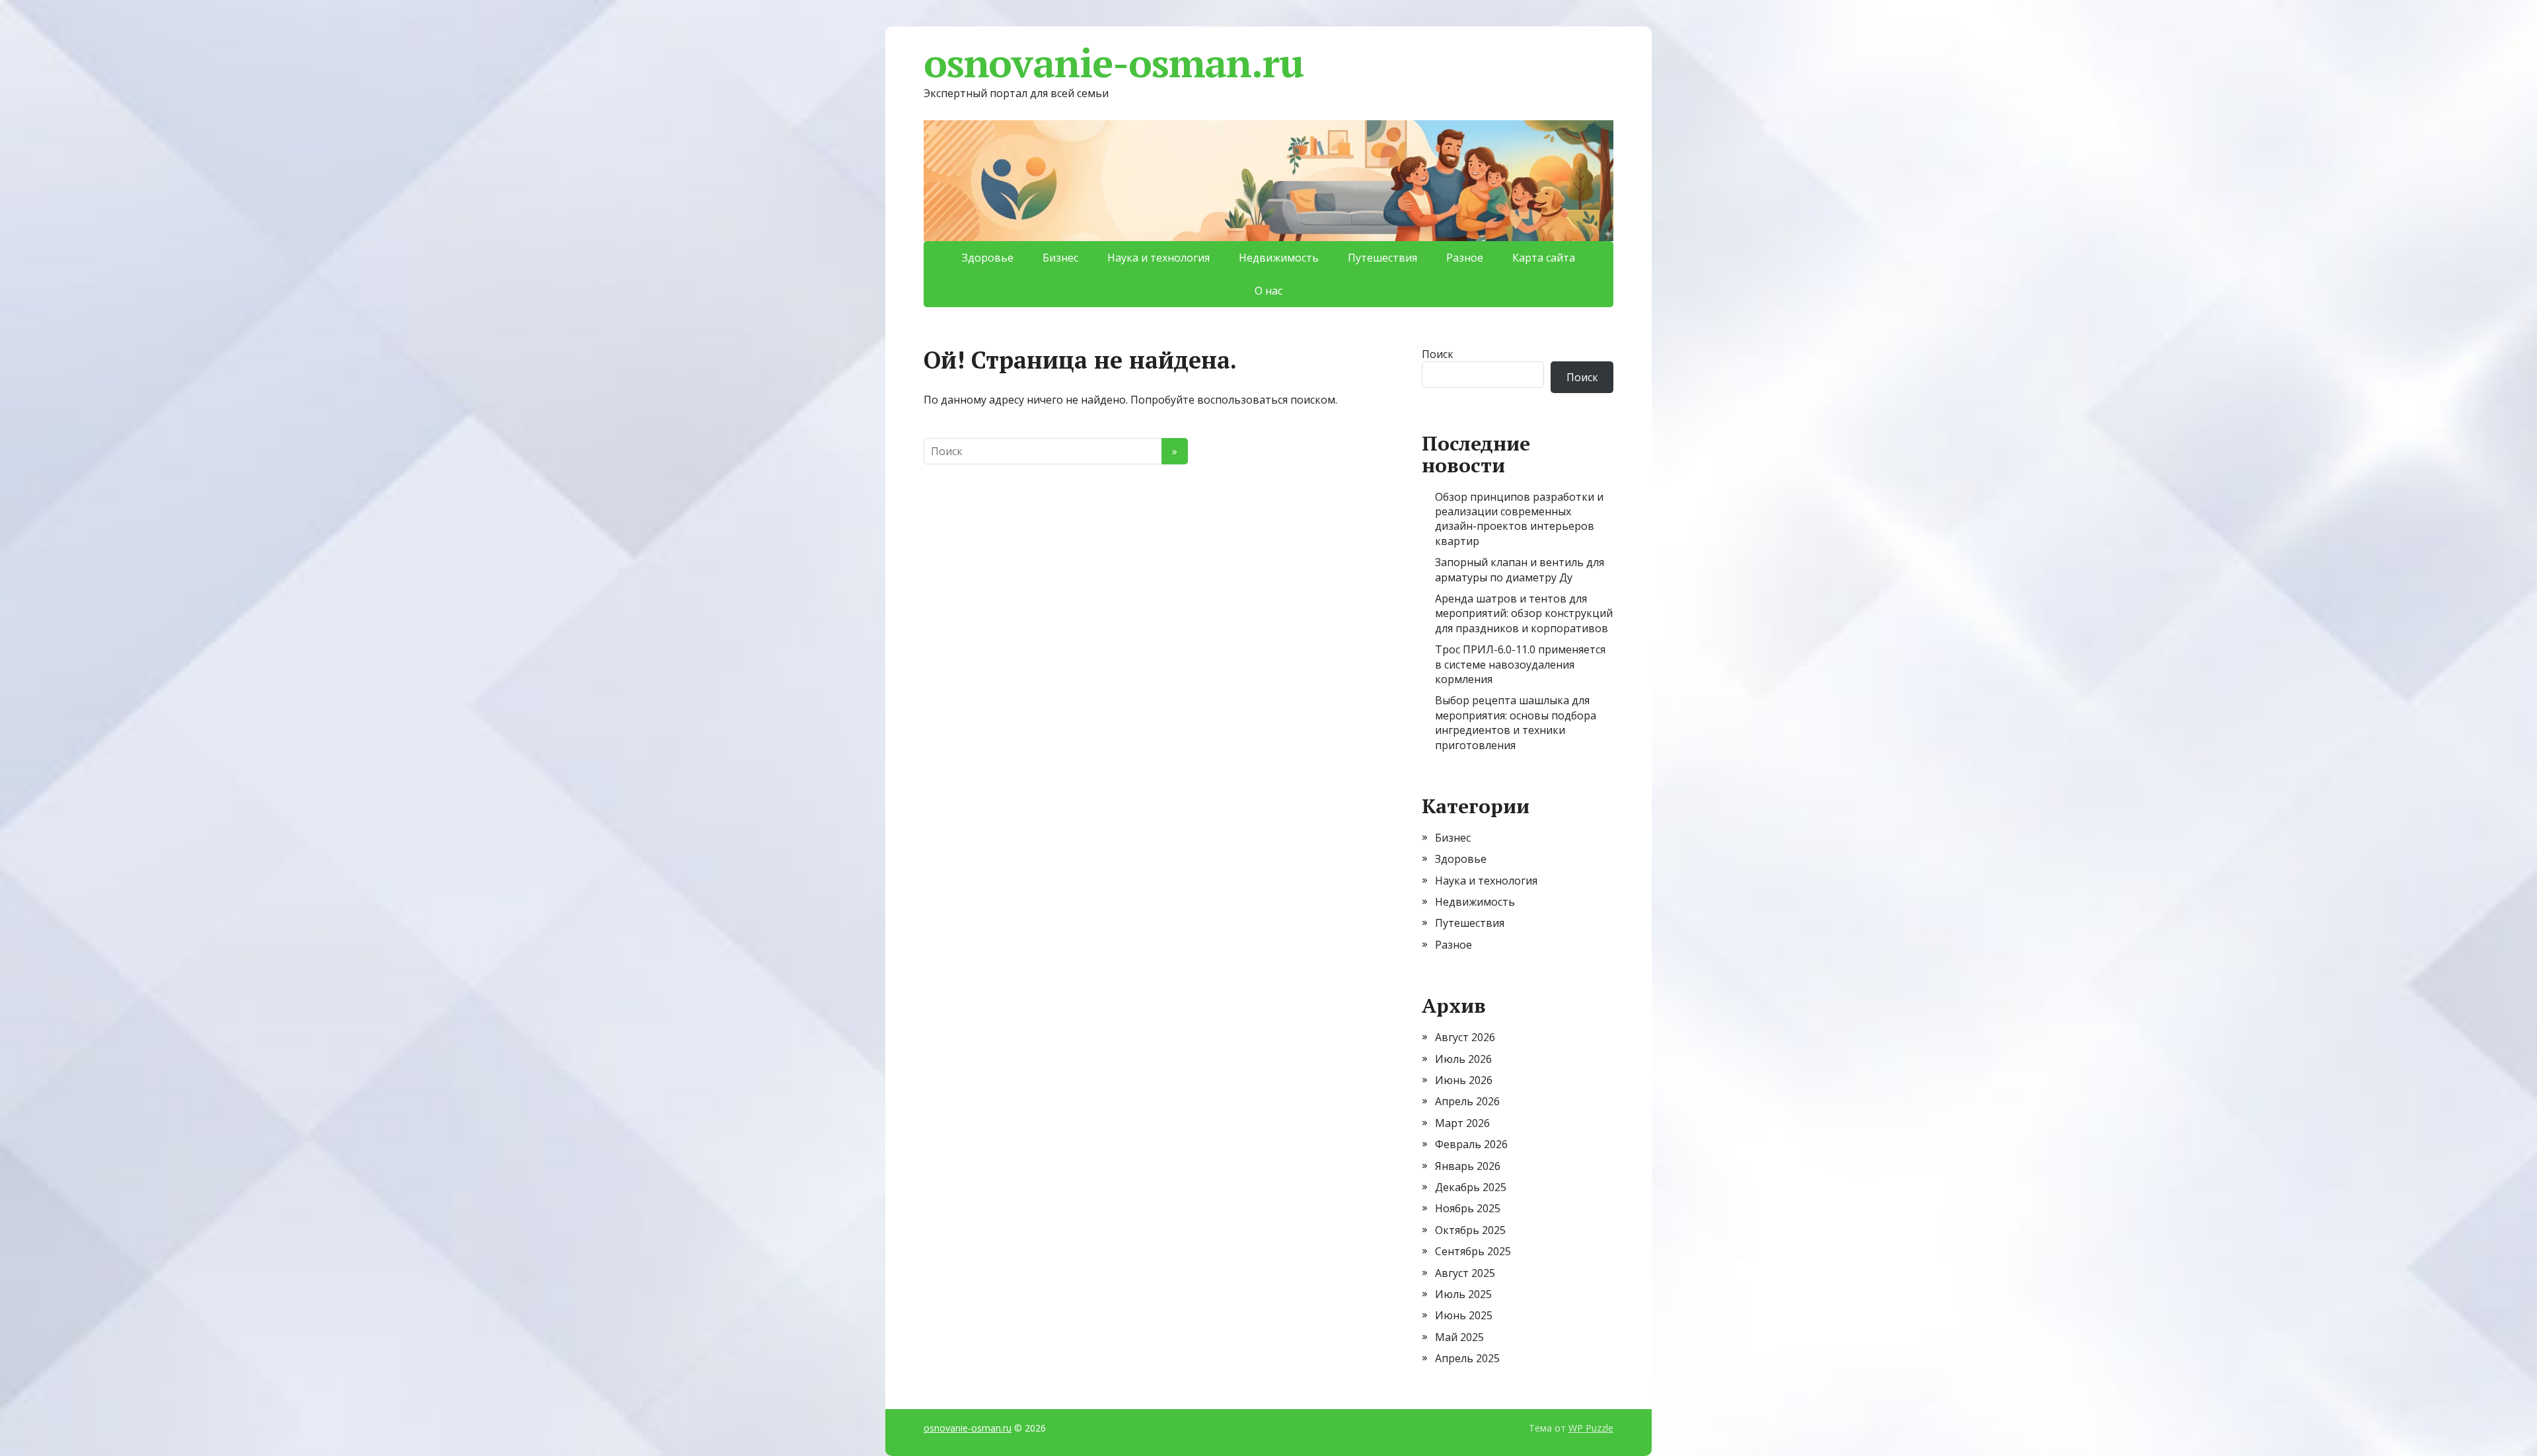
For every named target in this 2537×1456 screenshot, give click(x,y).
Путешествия (1382, 258)
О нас (1268, 291)
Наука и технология (1158, 258)
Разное (1465, 258)
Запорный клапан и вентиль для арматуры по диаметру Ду (1520, 569)
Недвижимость (1279, 258)
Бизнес (1060, 258)
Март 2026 (1462, 1123)
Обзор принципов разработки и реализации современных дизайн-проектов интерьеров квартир (1519, 519)
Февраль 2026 (1471, 1144)
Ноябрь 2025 (1468, 1208)
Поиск (1438, 354)
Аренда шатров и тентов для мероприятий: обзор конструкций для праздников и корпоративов (1524, 613)
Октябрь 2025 (1470, 1230)
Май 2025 (1459, 1337)
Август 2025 (1465, 1273)
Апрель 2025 (1467, 1358)
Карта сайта (1544, 258)
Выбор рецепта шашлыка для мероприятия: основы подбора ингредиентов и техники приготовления (1516, 722)
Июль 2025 (1463, 1294)
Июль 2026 (1463, 1059)
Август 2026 (1465, 1037)
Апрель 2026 (1467, 1101)
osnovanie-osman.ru (1113, 63)
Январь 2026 (1468, 1166)
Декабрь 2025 (1471, 1187)
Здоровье (988, 258)
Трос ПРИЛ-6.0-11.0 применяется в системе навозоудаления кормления (1520, 664)
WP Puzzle (1591, 1428)
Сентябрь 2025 (1473, 1251)
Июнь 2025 (1464, 1315)
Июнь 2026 (1464, 1080)
